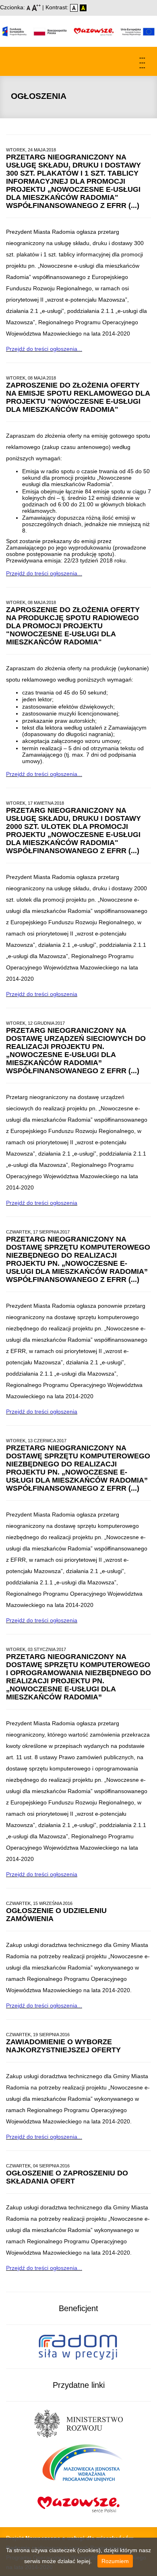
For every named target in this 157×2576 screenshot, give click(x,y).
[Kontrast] (83, 7)
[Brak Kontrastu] (75, 7)
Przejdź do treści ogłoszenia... (44, 349)
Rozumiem (115, 2561)
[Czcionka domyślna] (29, 7)
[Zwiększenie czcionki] (37, 7)
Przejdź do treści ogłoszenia (42, 994)
